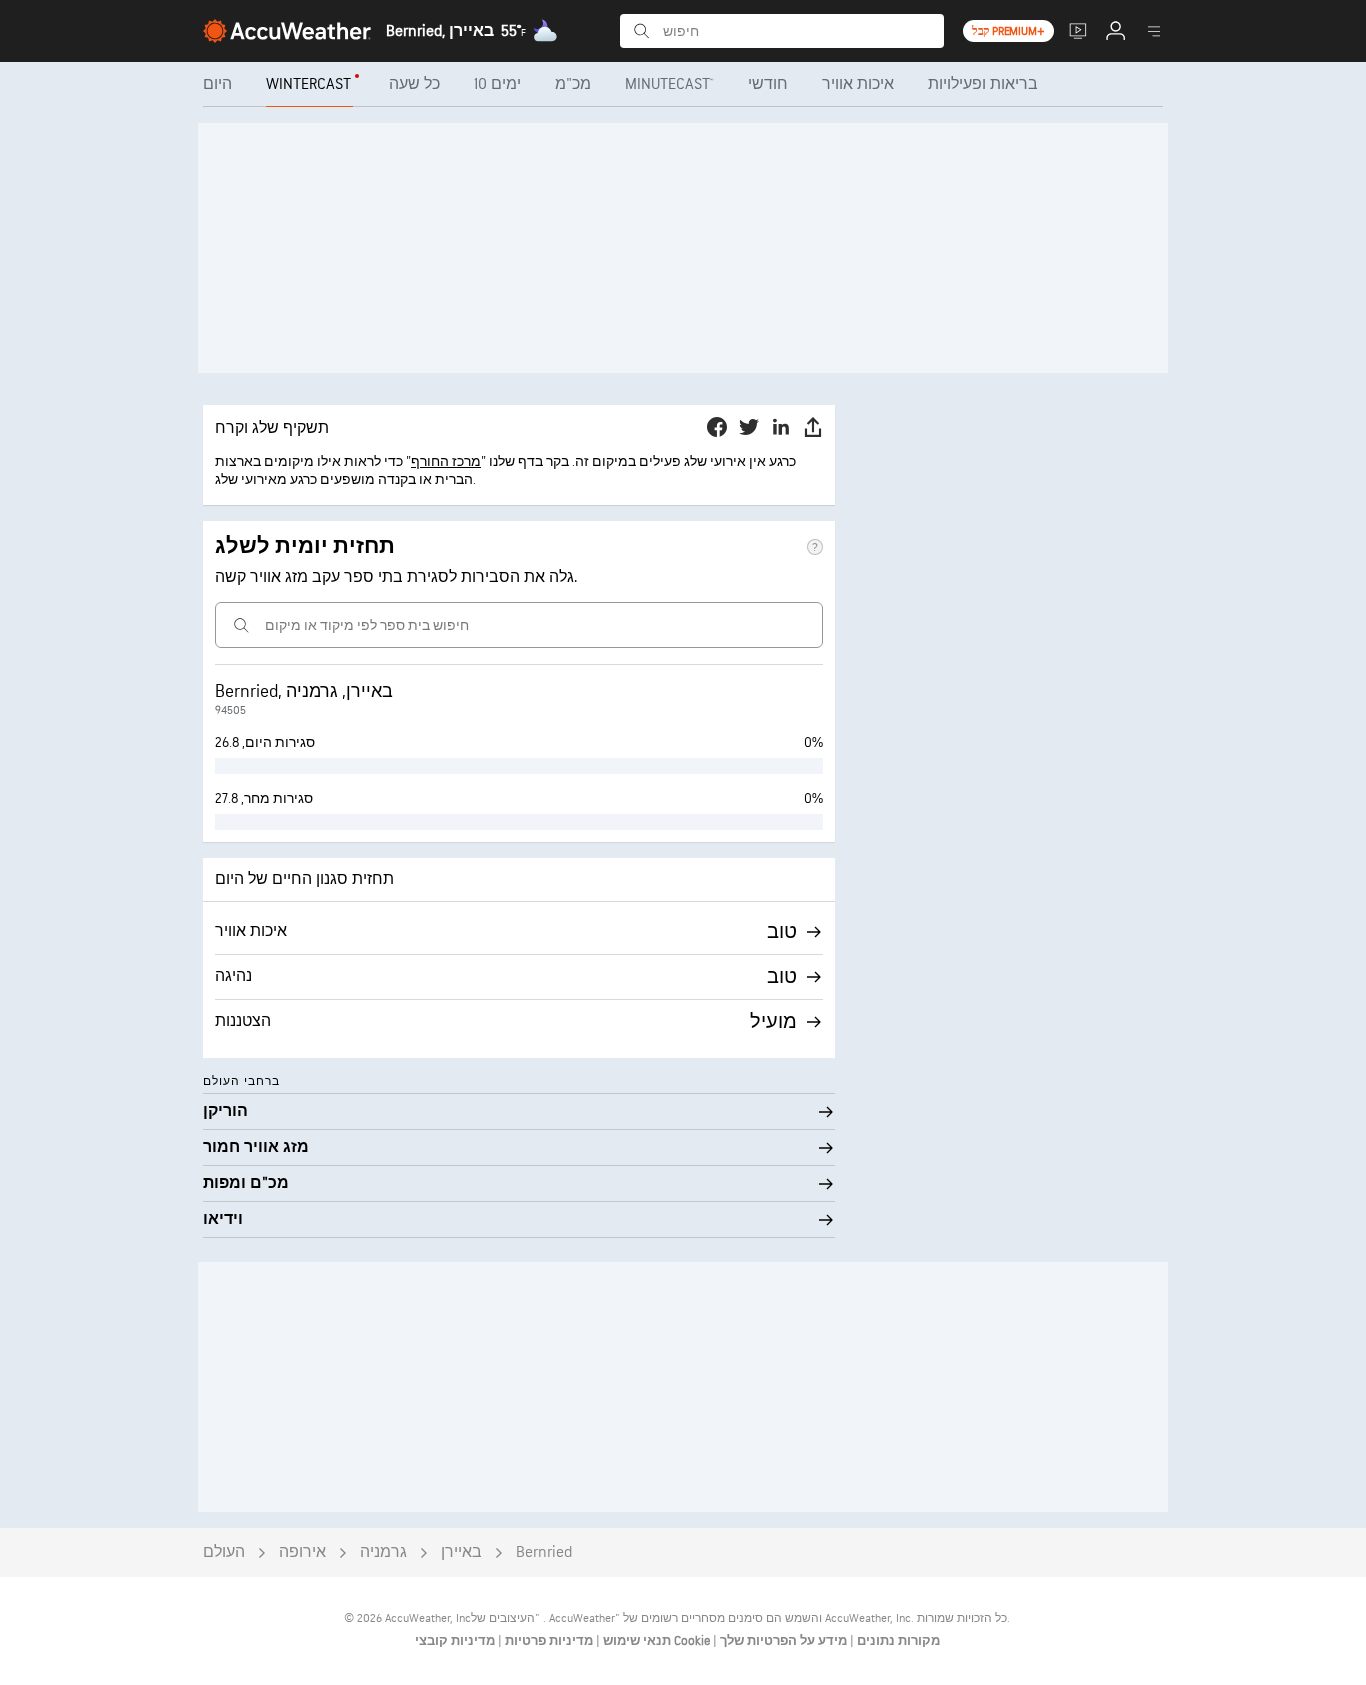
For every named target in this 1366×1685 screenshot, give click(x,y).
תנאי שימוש (635, 1641)
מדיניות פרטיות (547, 1641)
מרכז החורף (446, 461)
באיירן (461, 1552)
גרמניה (383, 1552)
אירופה (302, 1552)
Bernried (544, 1552)
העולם (224, 1552)
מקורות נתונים (898, 1641)
